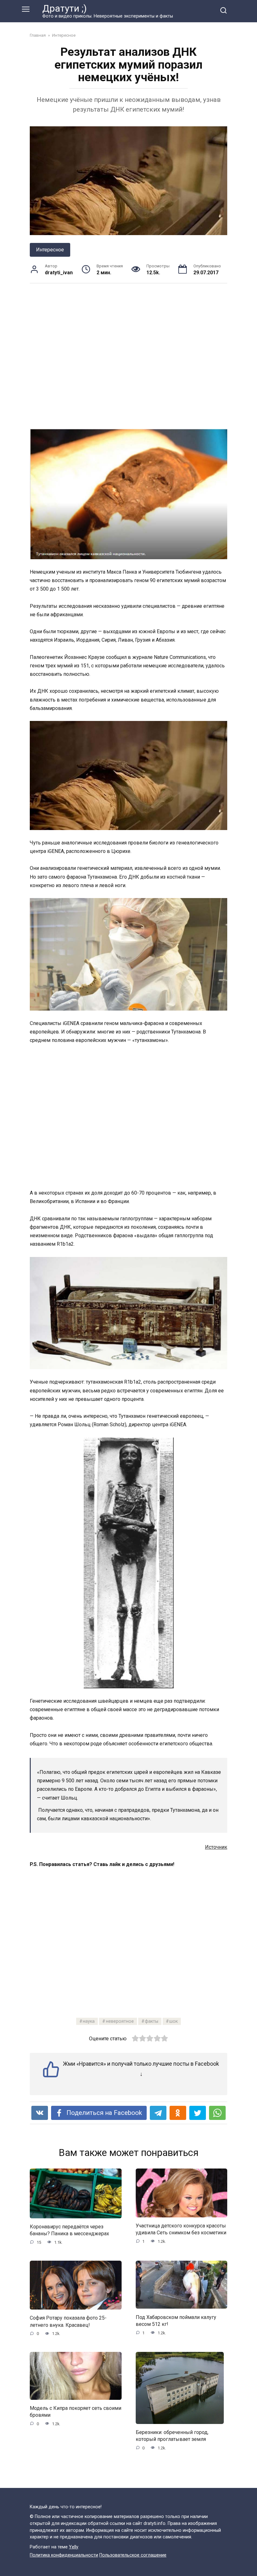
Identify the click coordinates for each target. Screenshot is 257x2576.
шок (173, 2021)
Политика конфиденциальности (64, 2555)
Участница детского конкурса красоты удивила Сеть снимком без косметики (181, 2229)
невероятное (120, 2021)
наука (89, 2021)
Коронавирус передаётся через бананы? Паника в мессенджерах (69, 2230)
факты (152, 2021)
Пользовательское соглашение (133, 2555)
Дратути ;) (65, 8)
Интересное (50, 250)
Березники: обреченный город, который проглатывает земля (172, 2436)
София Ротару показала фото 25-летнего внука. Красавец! (68, 2321)
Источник (216, 1847)
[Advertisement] (128, 356)
